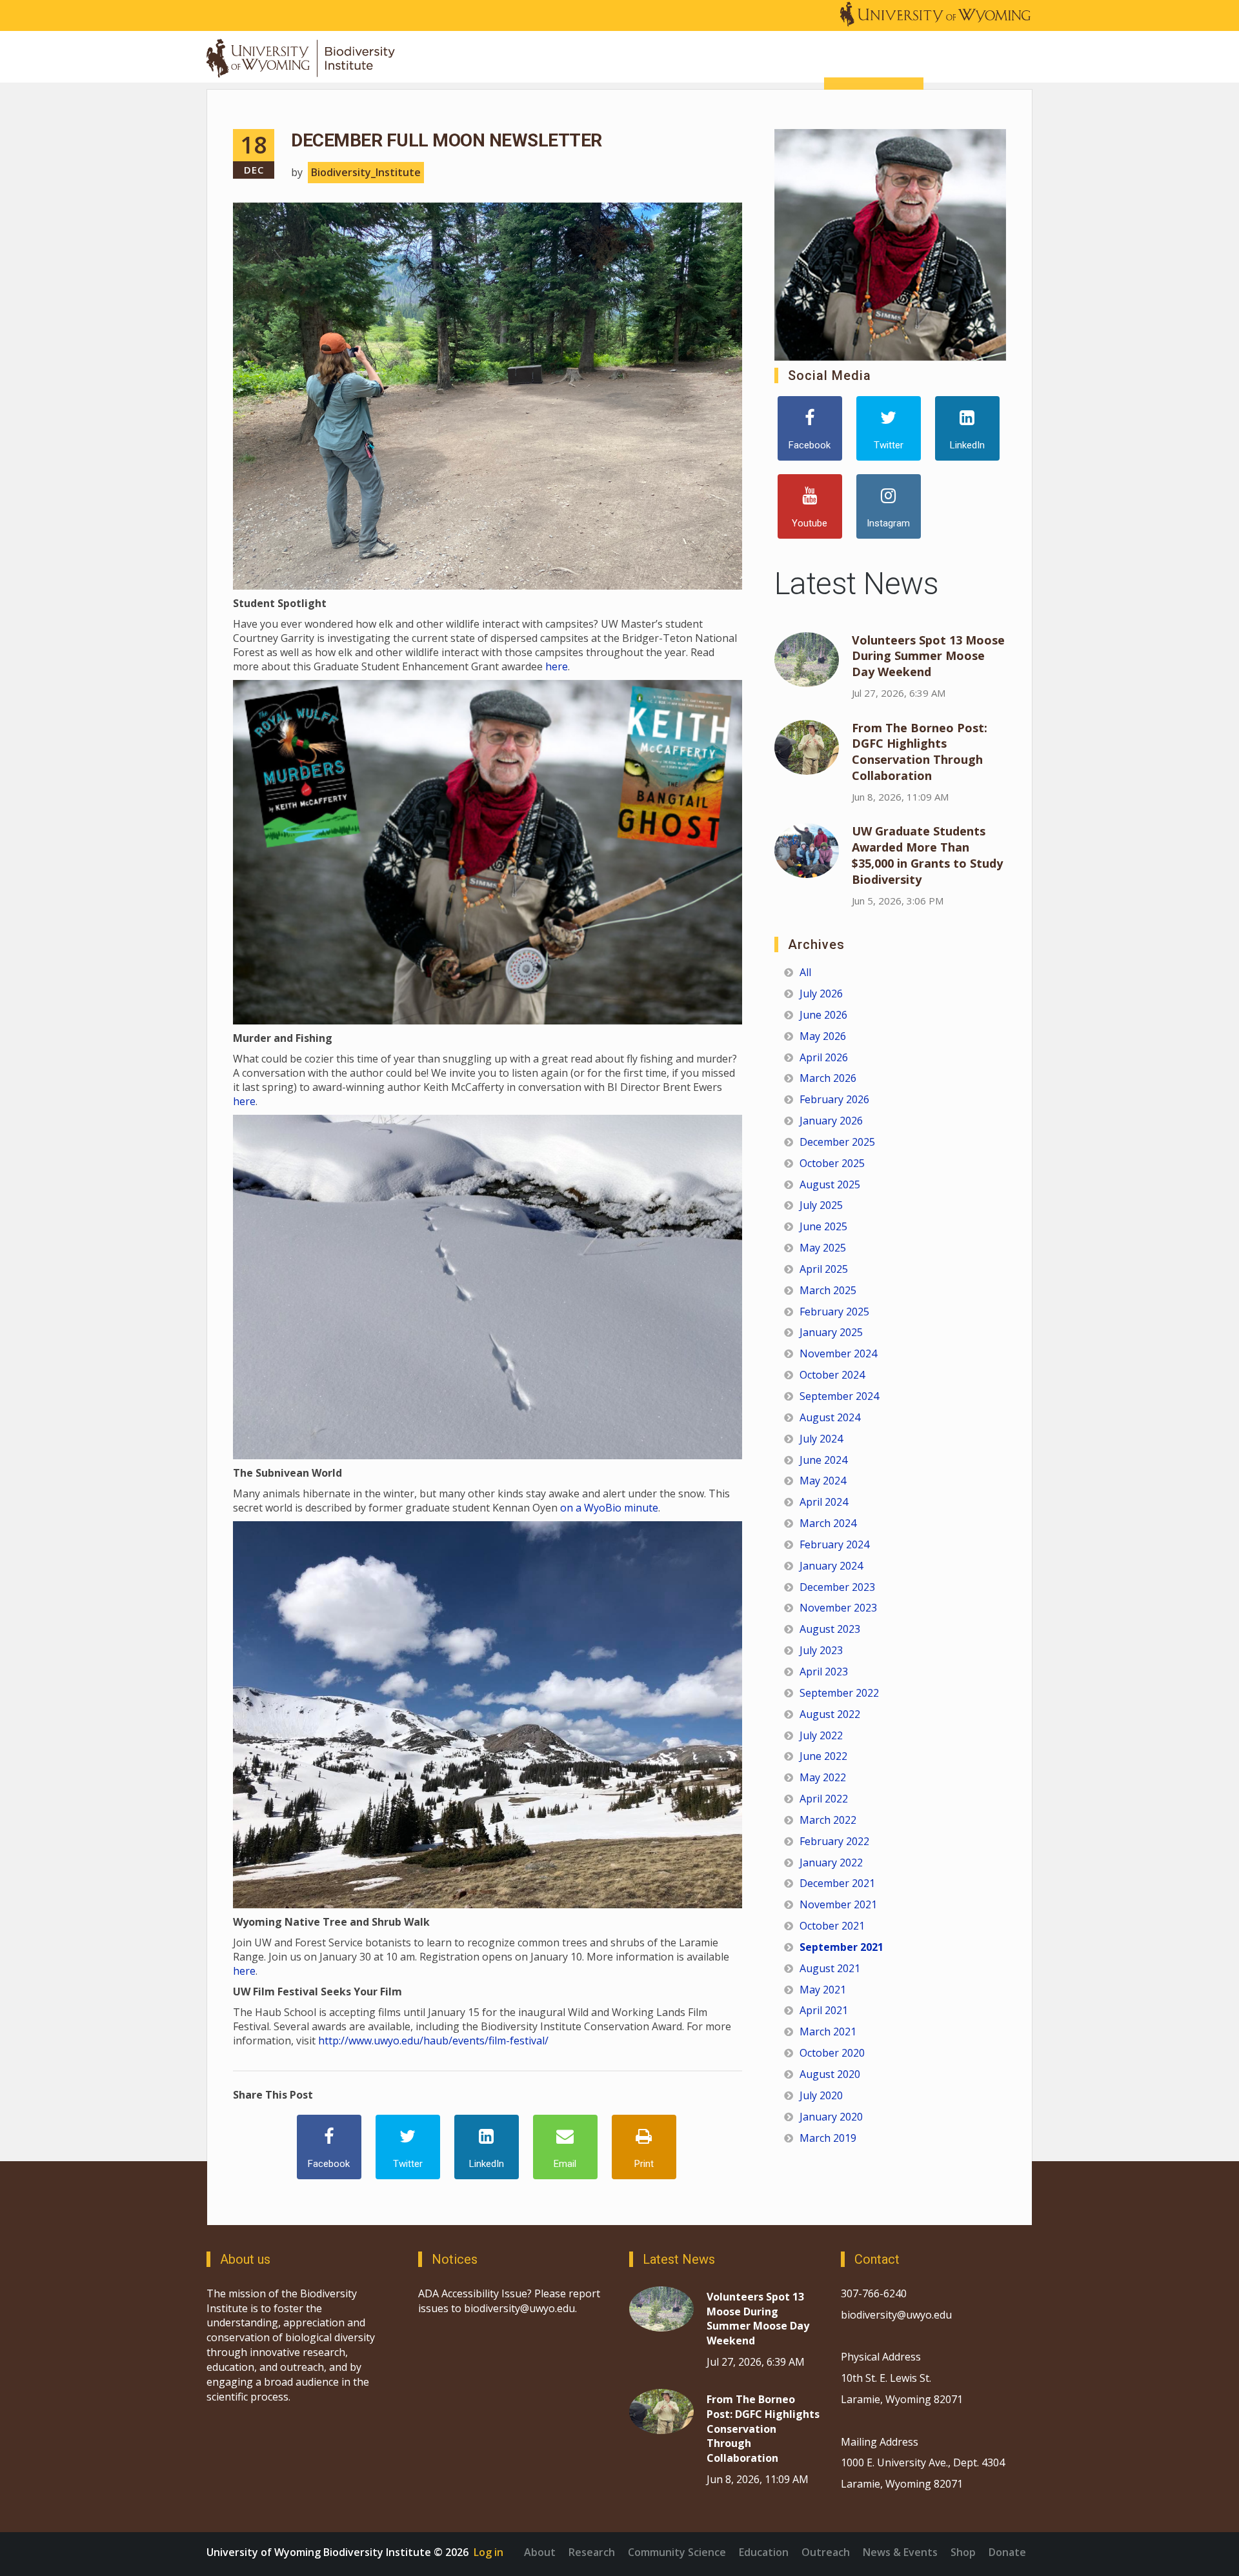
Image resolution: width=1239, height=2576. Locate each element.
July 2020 (821, 2095)
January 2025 (831, 1332)
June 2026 (823, 1015)
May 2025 (823, 1248)
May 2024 (823, 1481)
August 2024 (830, 1417)
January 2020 (831, 2117)
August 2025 (830, 1184)
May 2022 (823, 1777)
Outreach (826, 2552)
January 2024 (831, 1566)
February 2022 (834, 1841)
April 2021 (824, 2010)
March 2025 (828, 1290)
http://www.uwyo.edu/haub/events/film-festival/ (433, 2041)
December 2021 (837, 1883)
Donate (1007, 2552)
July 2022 (821, 1735)
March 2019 (828, 2138)
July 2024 (821, 1439)
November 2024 (838, 1353)
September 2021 (841, 1947)
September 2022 (839, 1693)
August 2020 (830, 2074)
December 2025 (837, 1142)
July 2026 (821, 993)
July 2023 (821, 1650)
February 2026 (834, 1099)
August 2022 (830, 1714)
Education (764, 2552)
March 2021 (828, 2032)
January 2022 (831, 1862)
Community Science (677, 2552)
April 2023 (824, 1672)
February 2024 (834, 1544)
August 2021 (830, 1968)
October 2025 (832, 1163)
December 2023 (837, 1587)
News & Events (900, 2552)
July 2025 (821, 1205)
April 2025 (824, 1269)
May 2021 (823, 1990)
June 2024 (823, 1460)
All (805, 972)
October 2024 (832, 1375)
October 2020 (832, 2053)
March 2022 (828, 1820)
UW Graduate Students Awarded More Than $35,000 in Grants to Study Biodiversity (927, 855)
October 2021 (832, 1926)
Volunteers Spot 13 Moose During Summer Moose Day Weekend (928, 656)
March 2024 (828, 1523)
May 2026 (823, 1036)
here (557, 666)
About (540, 2552)
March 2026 (828, 1078)
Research (592, 2552)
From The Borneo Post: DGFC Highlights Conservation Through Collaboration (920, 752)
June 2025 (823, 1226)
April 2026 (824, 1057)
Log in (489, 2552)
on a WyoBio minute (609, 1508)
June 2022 (823, 1756)
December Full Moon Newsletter (447, 140)
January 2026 (831, 1121)
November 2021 (838, 1904)
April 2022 (824, 1799)
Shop (963, 2552)
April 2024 (824, 1502)
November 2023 (838, 1608)
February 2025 (834, 1312)
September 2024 (839, 1396)
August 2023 (830, 1629)
